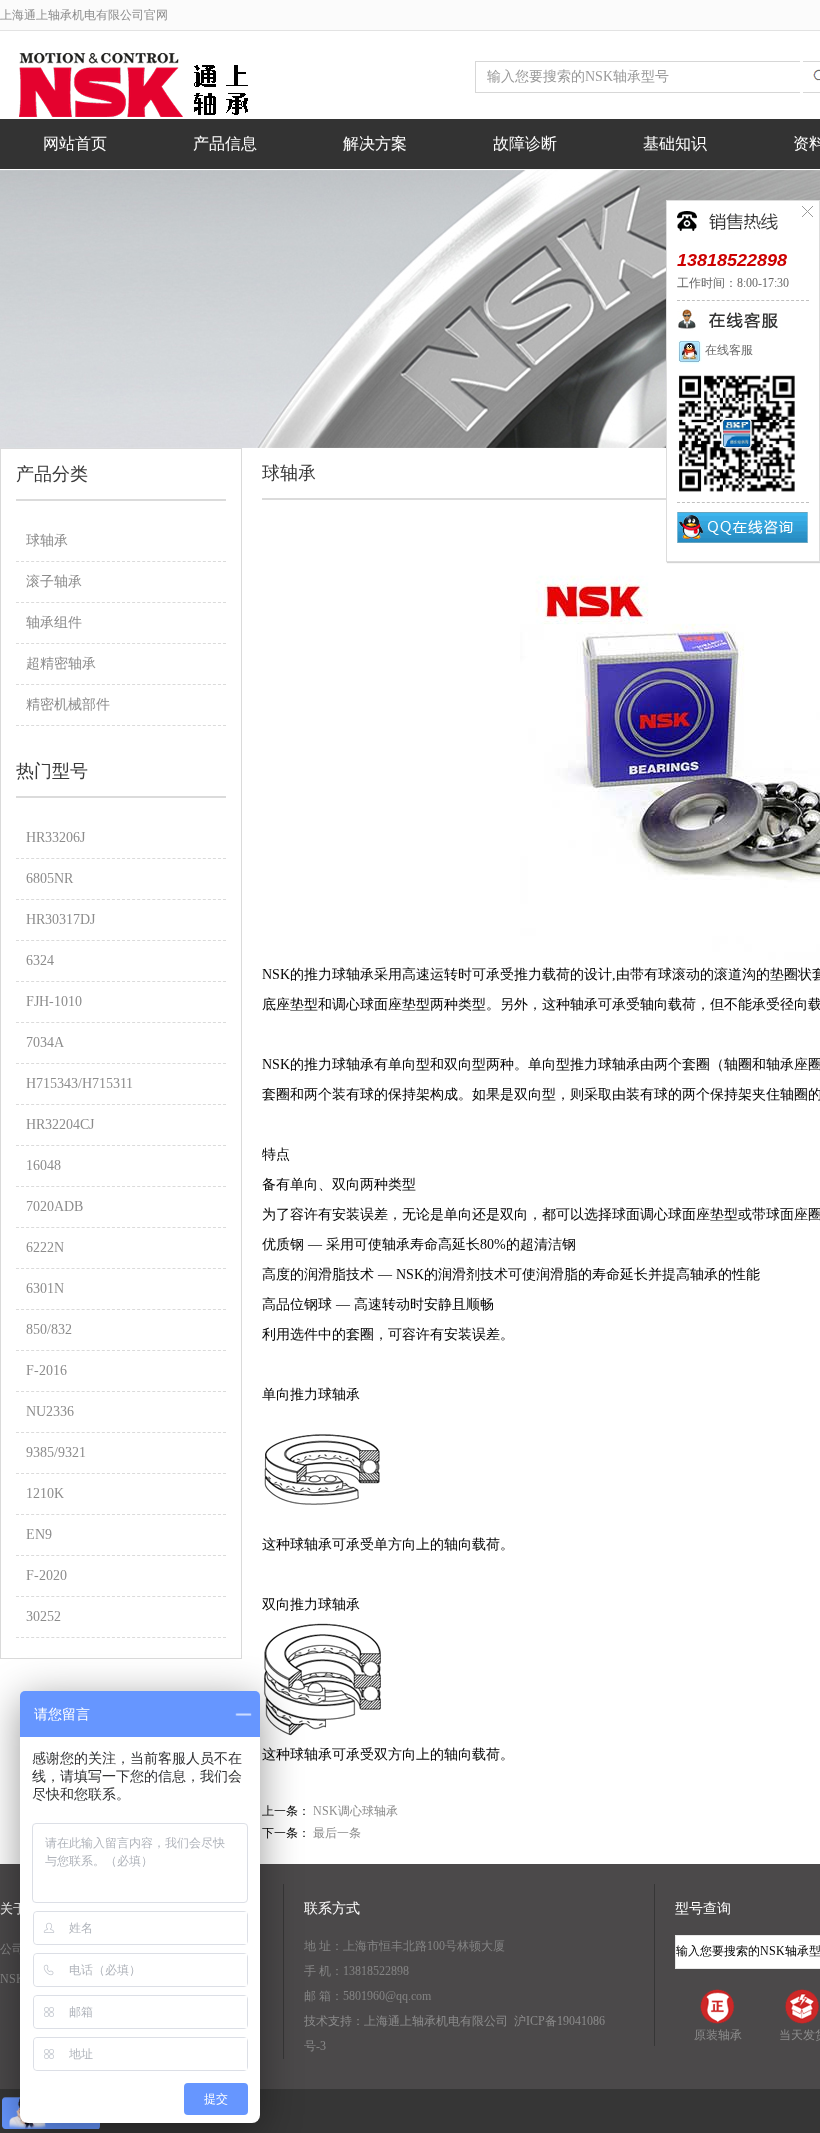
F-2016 (46, 1370)
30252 (43, 1616)
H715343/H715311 (79, 1083)
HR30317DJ (60, 919)
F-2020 (46, 1575)
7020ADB (54, 1206)
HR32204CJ (60, 1124)
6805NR (49, 878)
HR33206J (55, 837)
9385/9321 (56, 1452)
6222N (45, 1247)
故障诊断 (525, 143)
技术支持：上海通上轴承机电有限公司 (406, 2021)
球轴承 (47, 540)
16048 (43, 1165)
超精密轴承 (61, 663)
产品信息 (225, 143)
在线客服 (727, 350)
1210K (45, 1493)
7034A (45, 1042)
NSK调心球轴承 (355, 1811)
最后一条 (337, 1833)
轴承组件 (54, 622)
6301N (45, 1288)
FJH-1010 (54, 1001)
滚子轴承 (54, 581)
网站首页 (75, 143)
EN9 (39, 1534)
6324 (40, 960)
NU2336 (50, 1411)
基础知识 (675, 143)
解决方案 (375, 143)
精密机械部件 (68, 704)
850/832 (49, 1329)
